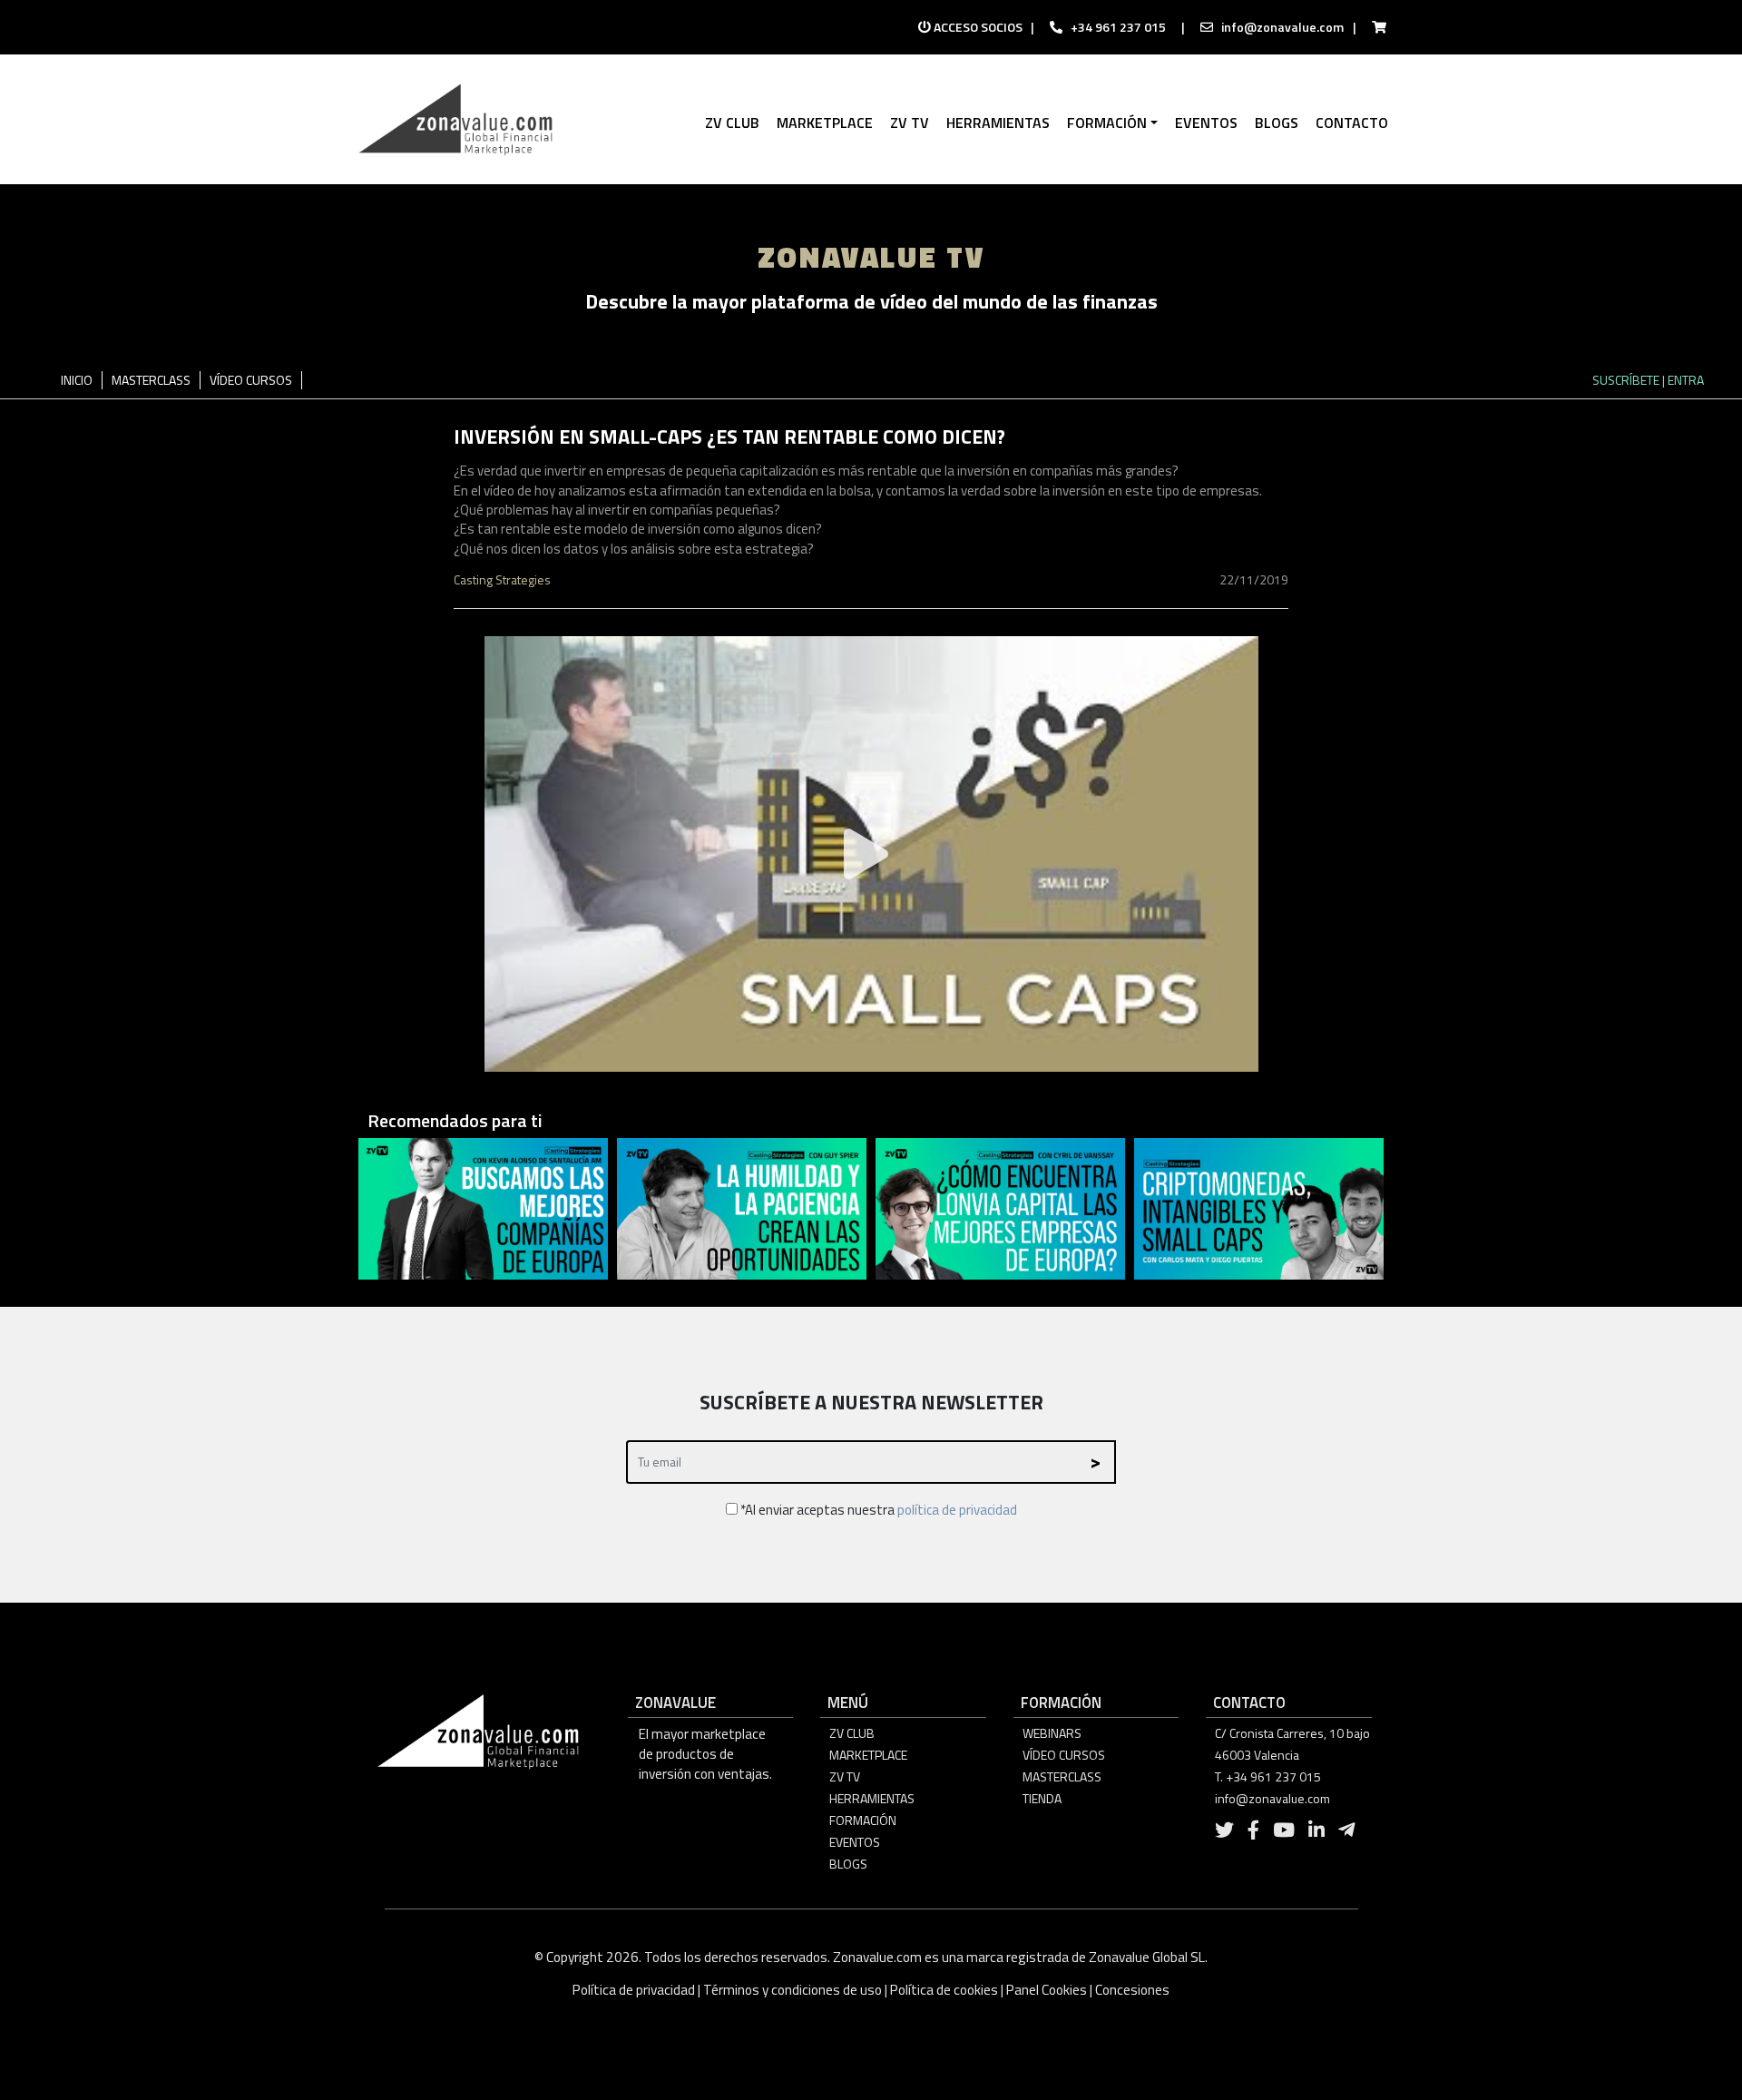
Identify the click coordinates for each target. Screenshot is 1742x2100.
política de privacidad (957, 1510)
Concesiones (1132, 1990)
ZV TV (845, 1776)
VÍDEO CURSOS (251, 380)
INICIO (77, 380)
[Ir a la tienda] (1374, 27)
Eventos (855, 1842)
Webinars (1052, 1733)
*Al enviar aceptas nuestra (877, 1510)
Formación (863, 1820)
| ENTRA (1683, 380)
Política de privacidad (635, 1990)
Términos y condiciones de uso (793, 1990)
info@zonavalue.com (1282, 27)
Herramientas (872, 1798)
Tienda (1042, 1798)
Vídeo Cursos (1064, 1755)
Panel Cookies (1047, 1990)
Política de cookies (944, 1990)
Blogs (848, 1864)
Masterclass (1062, 1776)
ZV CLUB (852, 1733)
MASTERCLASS (151, 380)
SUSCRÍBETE (1626, 380)
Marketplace (868, 1755)
